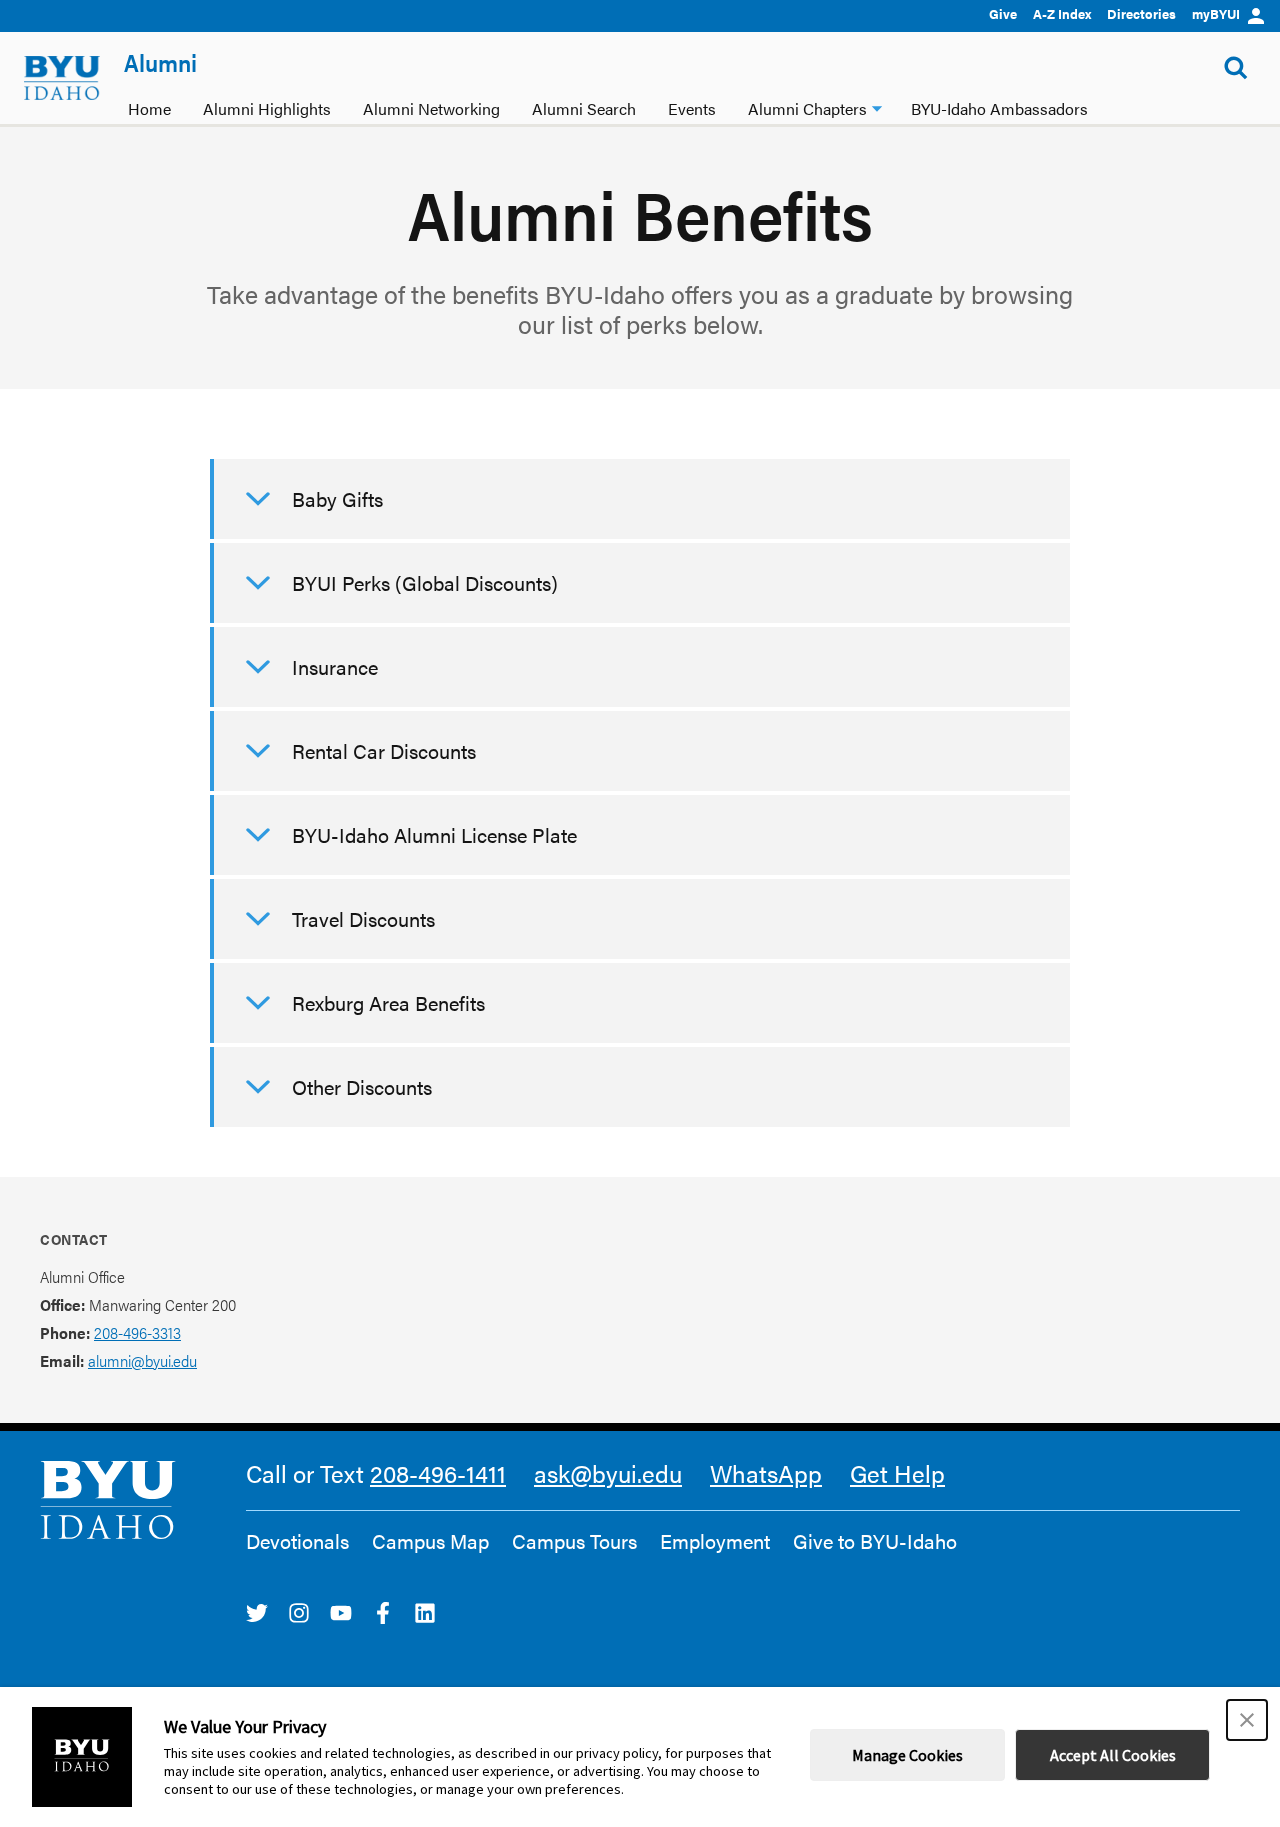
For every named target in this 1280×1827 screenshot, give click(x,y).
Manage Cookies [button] (907, 1755)
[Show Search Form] (1236, 68)
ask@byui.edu (608, 1473)
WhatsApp (766, 1473)
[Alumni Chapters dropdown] (877, 106)
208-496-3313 (137, 1332)
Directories (1141, 13)
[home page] (62, 78)
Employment (715, 1541)
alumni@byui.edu (142, 1360)
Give (1003, 13)
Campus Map (430, 1541)
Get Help (897, 1473)
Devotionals (297, 1541)
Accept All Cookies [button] (1113, 1755)
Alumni (160, 62)
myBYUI (1216, 13)
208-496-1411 (438, 1473)
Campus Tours (574, 1541)
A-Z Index (1062, 13)
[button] (1247, 1720)
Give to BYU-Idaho (875, 1541)
